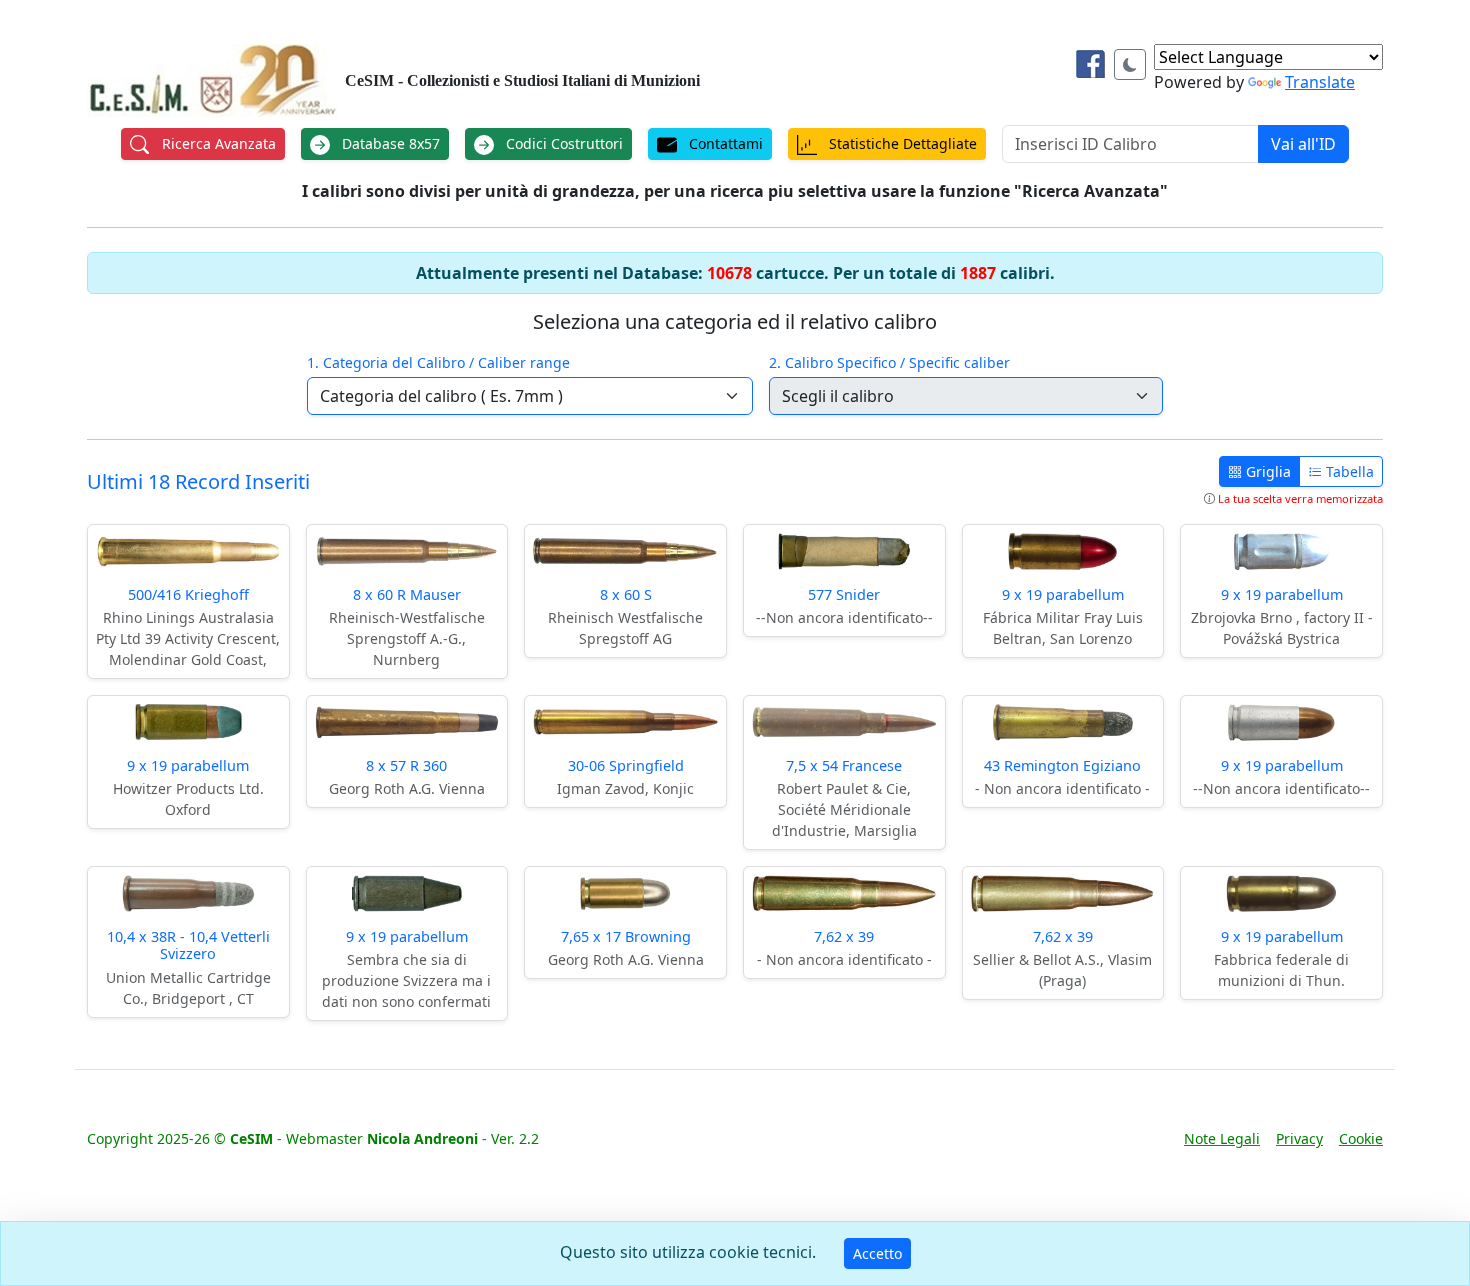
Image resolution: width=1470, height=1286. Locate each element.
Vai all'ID (1303, 144)
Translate (1320, 82)
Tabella (1348, 471)
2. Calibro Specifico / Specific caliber (889, 362)
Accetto (877, 1253)
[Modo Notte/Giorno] (1130, 64)
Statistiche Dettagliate (901, 143)
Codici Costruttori (562, 143)
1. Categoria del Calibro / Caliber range (438, 362)
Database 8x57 (389, 143)
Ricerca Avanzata (217, 143)
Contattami (724, 143)
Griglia (1266, 471)
